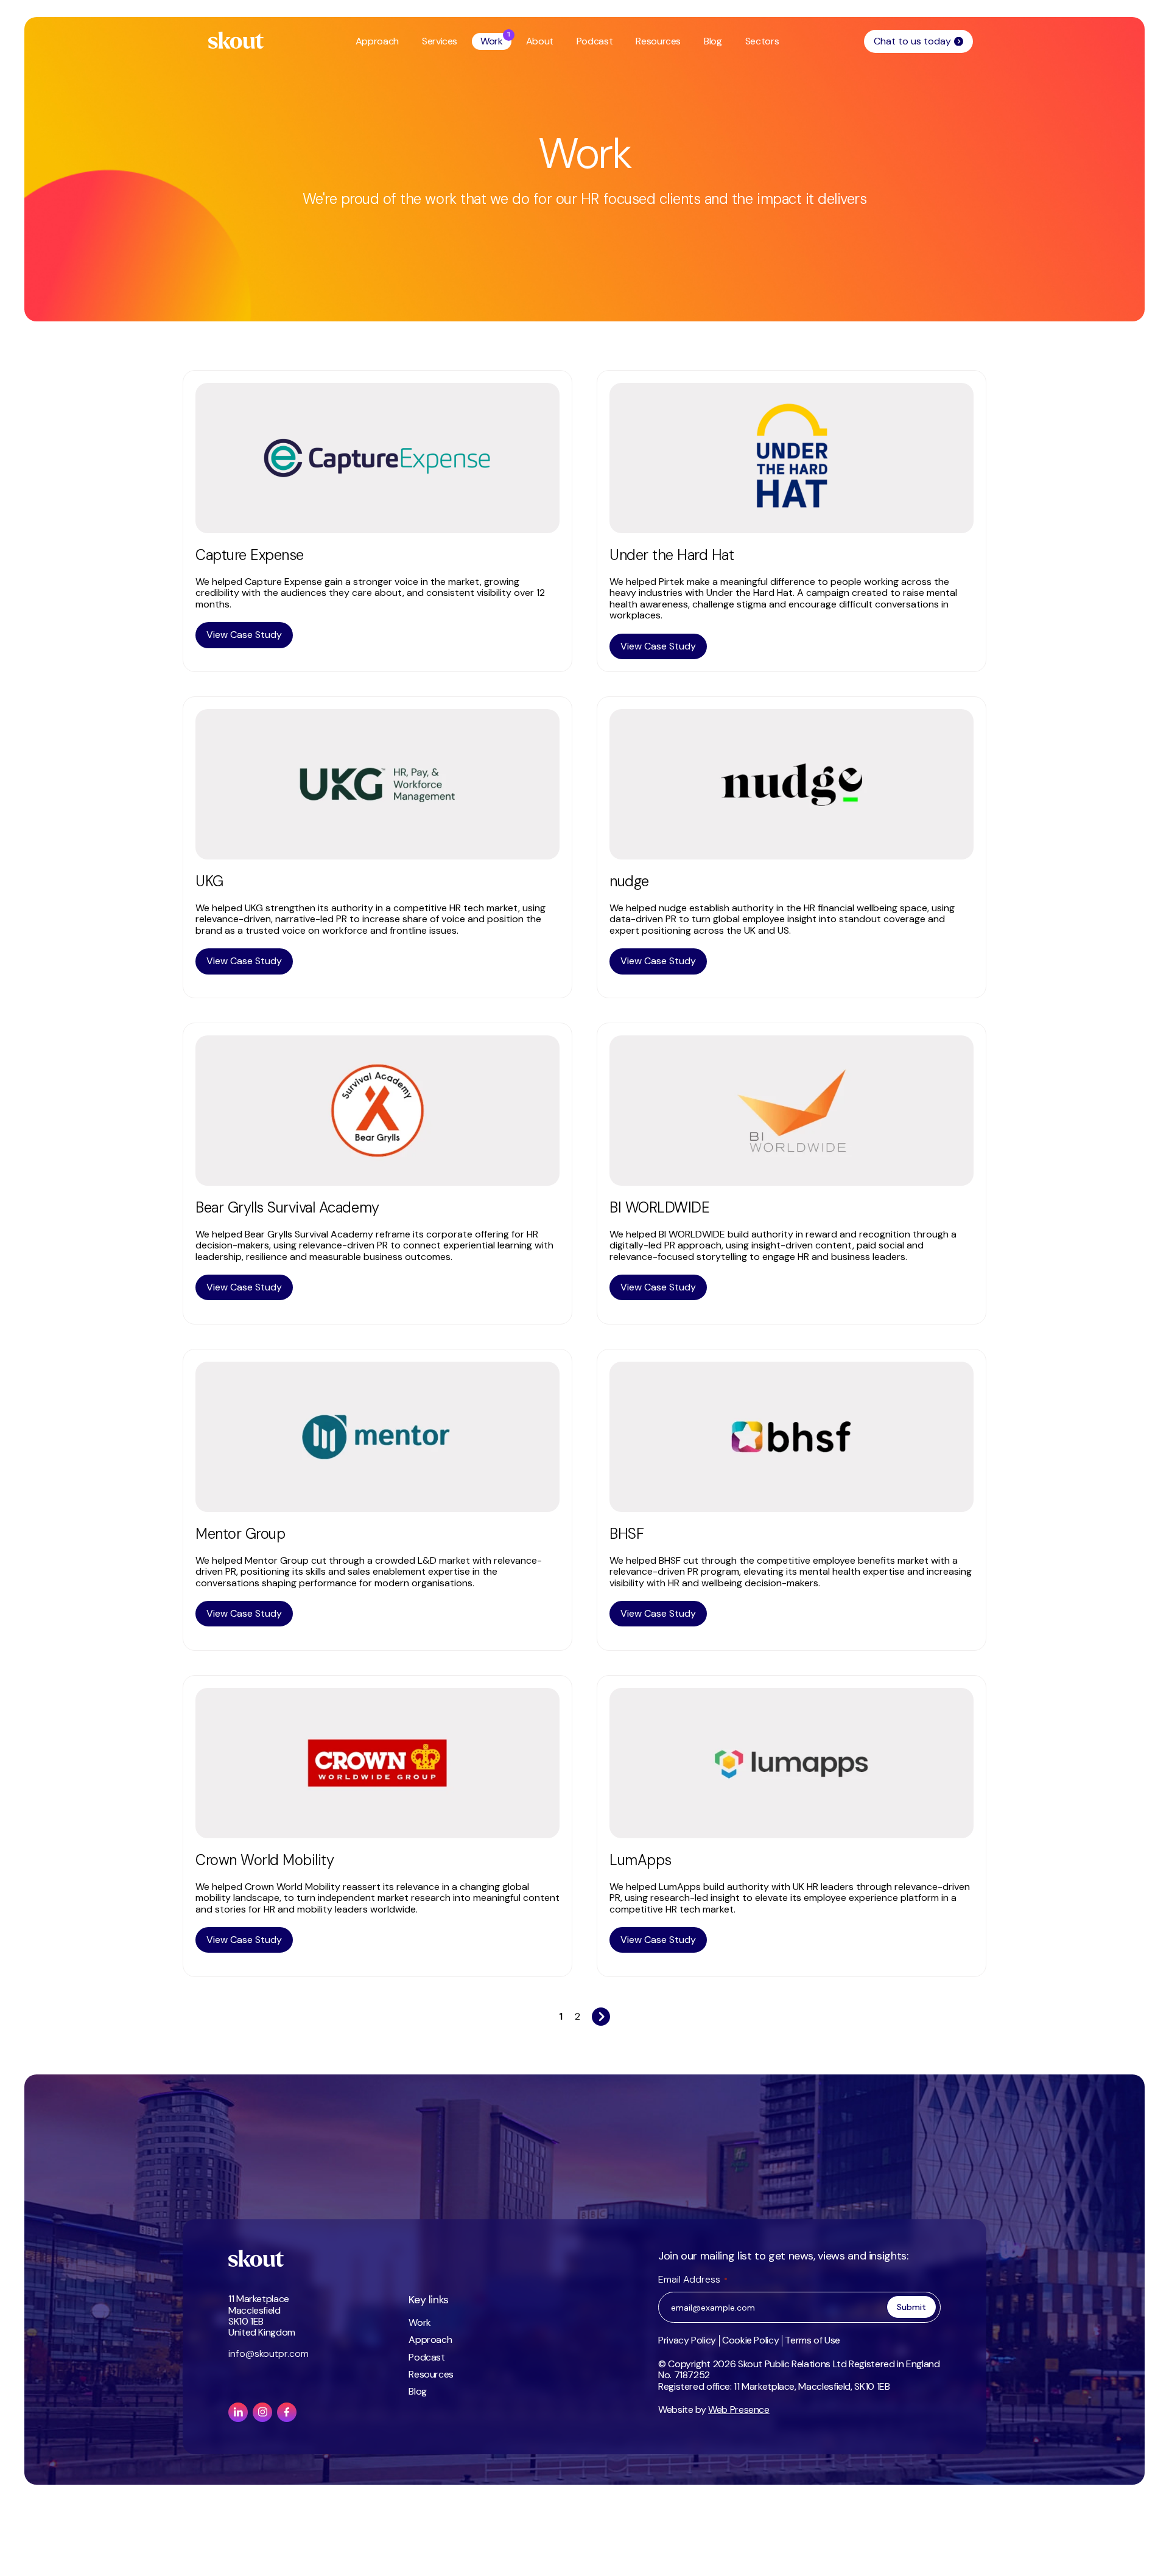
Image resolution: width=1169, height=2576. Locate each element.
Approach (377, 41)
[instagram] (262, 2412)
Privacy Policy (687, 2340)
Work (492, 41)
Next (601, 2013)
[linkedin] (238, 2412)
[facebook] (287, 2412)
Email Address (693, 2279)
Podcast (595, 41)
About (540, 41)
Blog (713, 41)
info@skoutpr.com (269, 2354)
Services (440, 41)
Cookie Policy (750, 2340)
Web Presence (739, 2410)
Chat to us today (912, 41)
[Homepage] (236, 40)
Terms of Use (813, 2340)
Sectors (762, 41)
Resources (658, 41)
